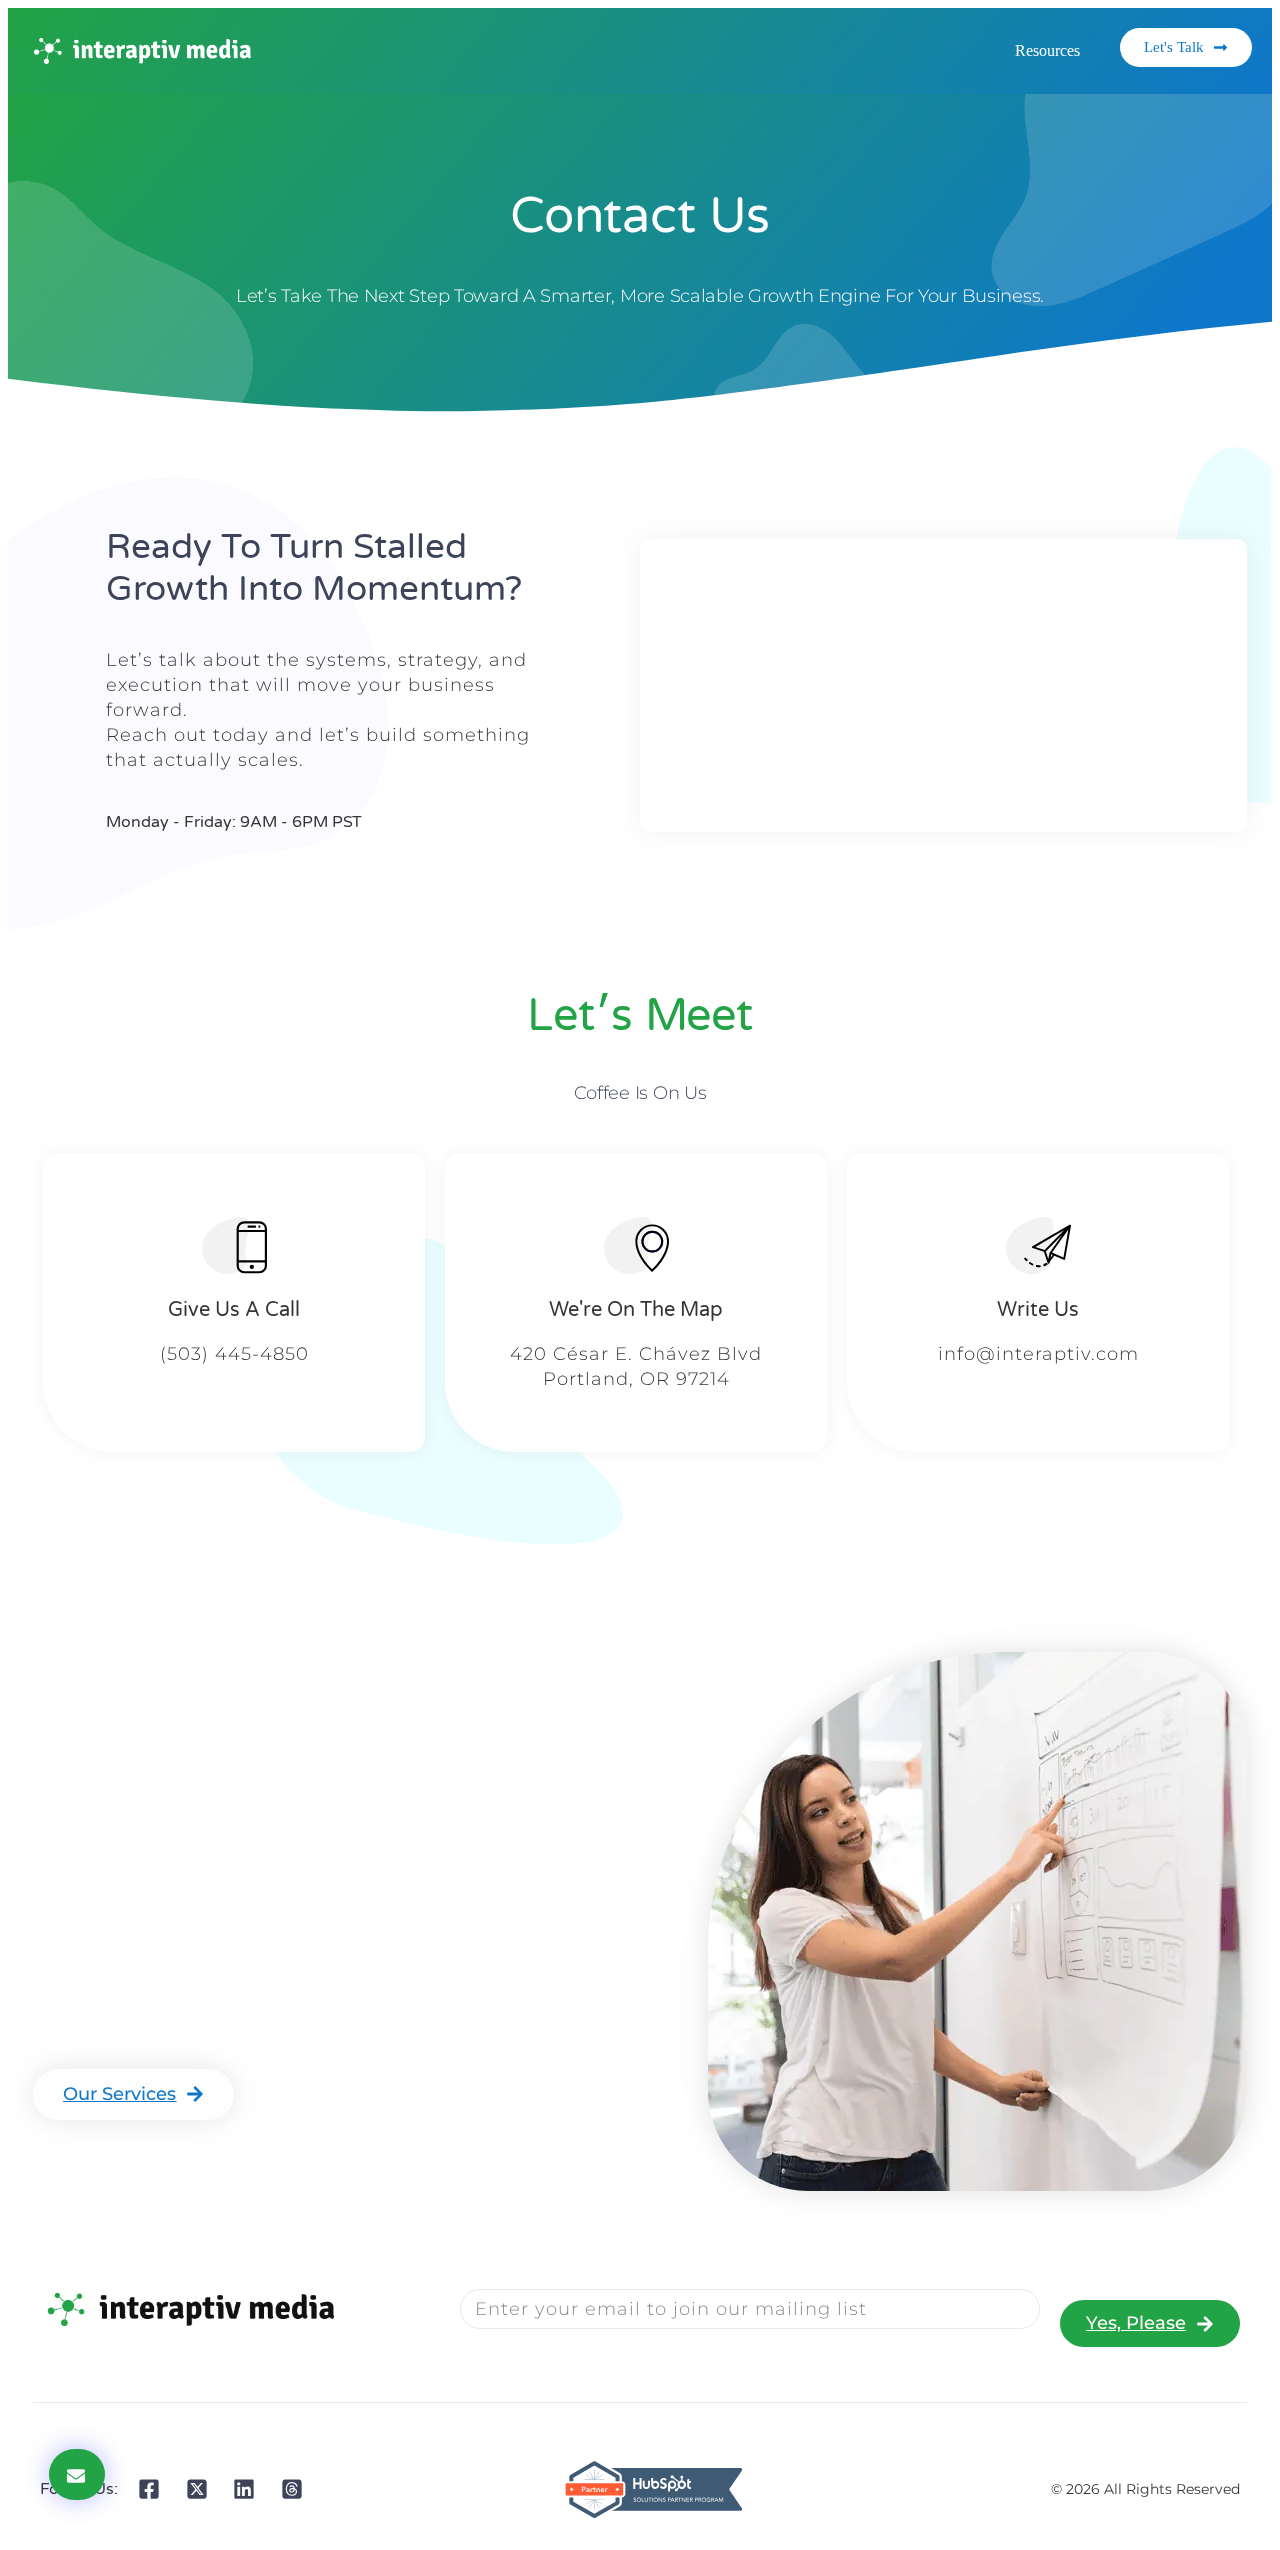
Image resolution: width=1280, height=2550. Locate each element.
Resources (1047, 50)
